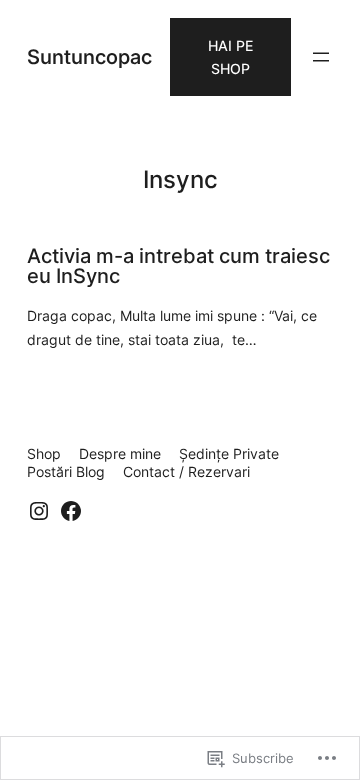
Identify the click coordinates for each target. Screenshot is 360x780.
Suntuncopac (89, 56)
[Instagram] (39, 511)
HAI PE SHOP (230, 57)
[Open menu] (321, 57)
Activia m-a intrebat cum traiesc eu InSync (178, 266)
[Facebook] (71, 511)
